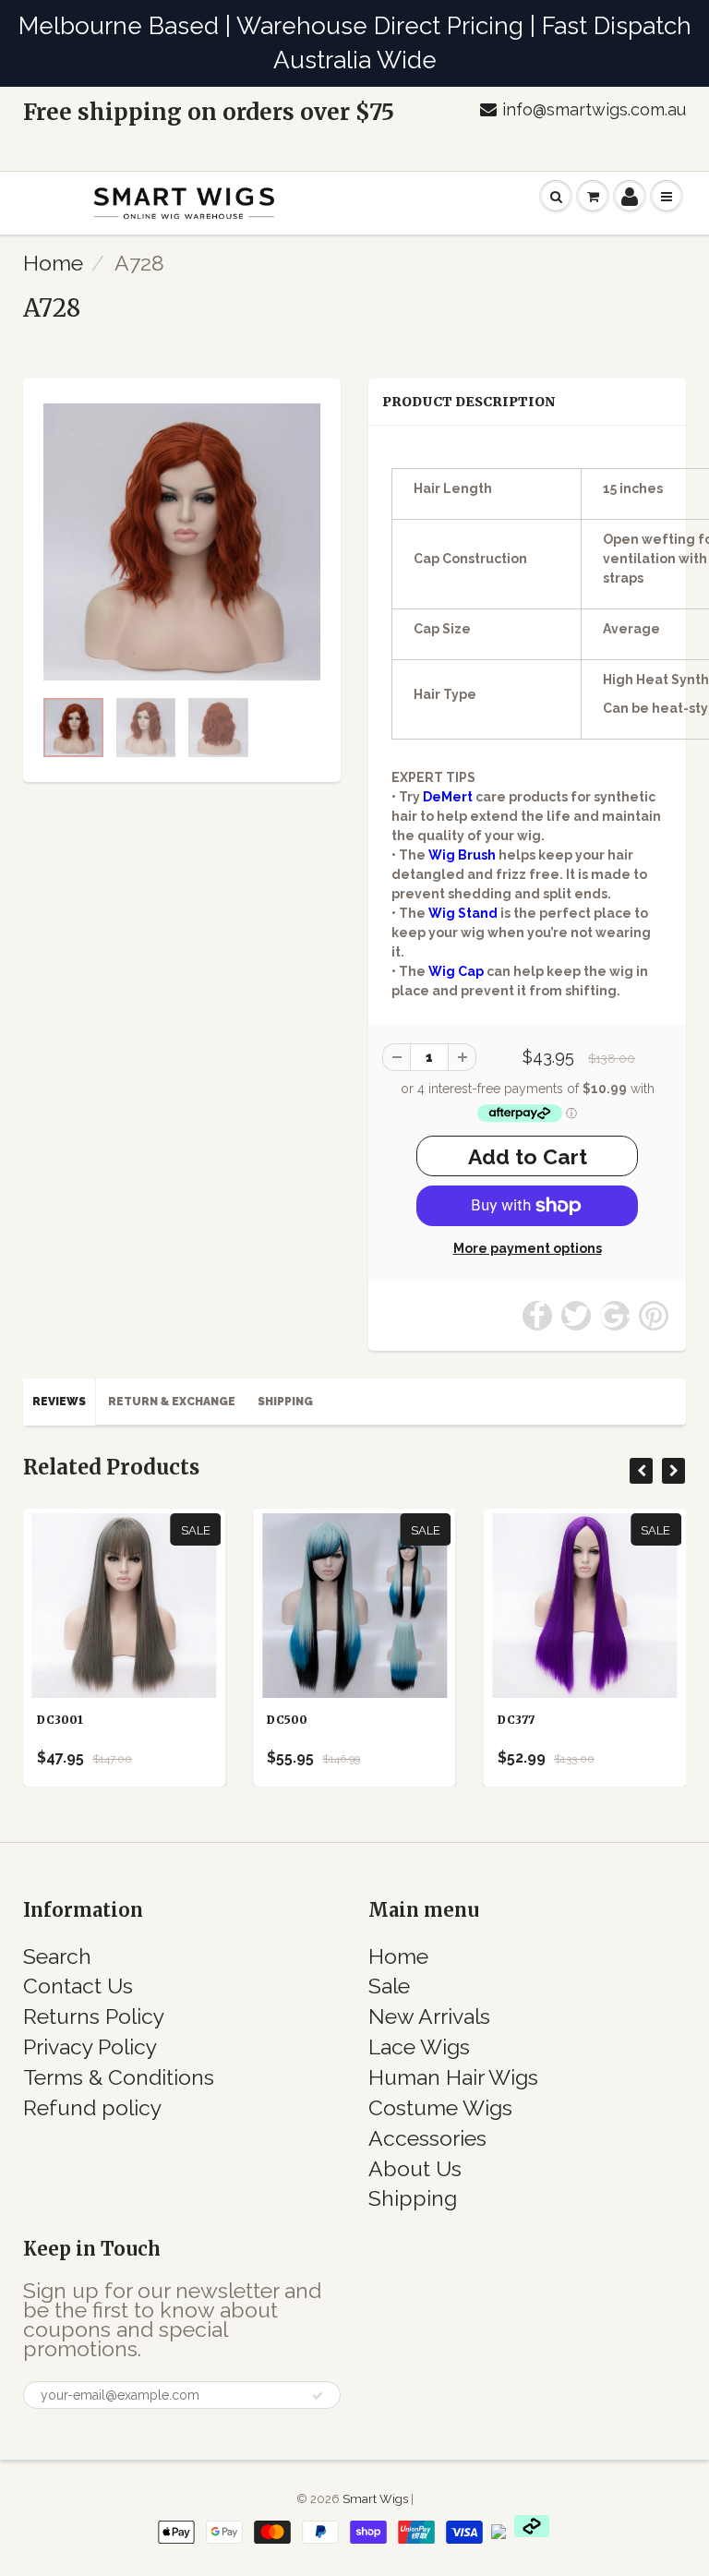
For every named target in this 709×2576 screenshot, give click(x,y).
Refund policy (92, 2107)
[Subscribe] (318, 2396)
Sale (389, 1986)
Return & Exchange (172, 1402)
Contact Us (78, 1986)
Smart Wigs (377, 2499)
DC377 (516, 1720)
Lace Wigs (419, 2046)
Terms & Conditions (119, 2077)
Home (53, 263)
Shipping (285, 1402)
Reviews (59, 1402)
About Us (415, 2168)
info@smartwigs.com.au (594, 109)
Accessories (427, 2138)
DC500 (287, 1720)
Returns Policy (94, 2016)
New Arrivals (429, 2016)
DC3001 (60, 1720)
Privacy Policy (90, 2046)
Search (57, 1956)
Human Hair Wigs (453, 2077)
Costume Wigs (440, 2107)
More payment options (528, 1248)
